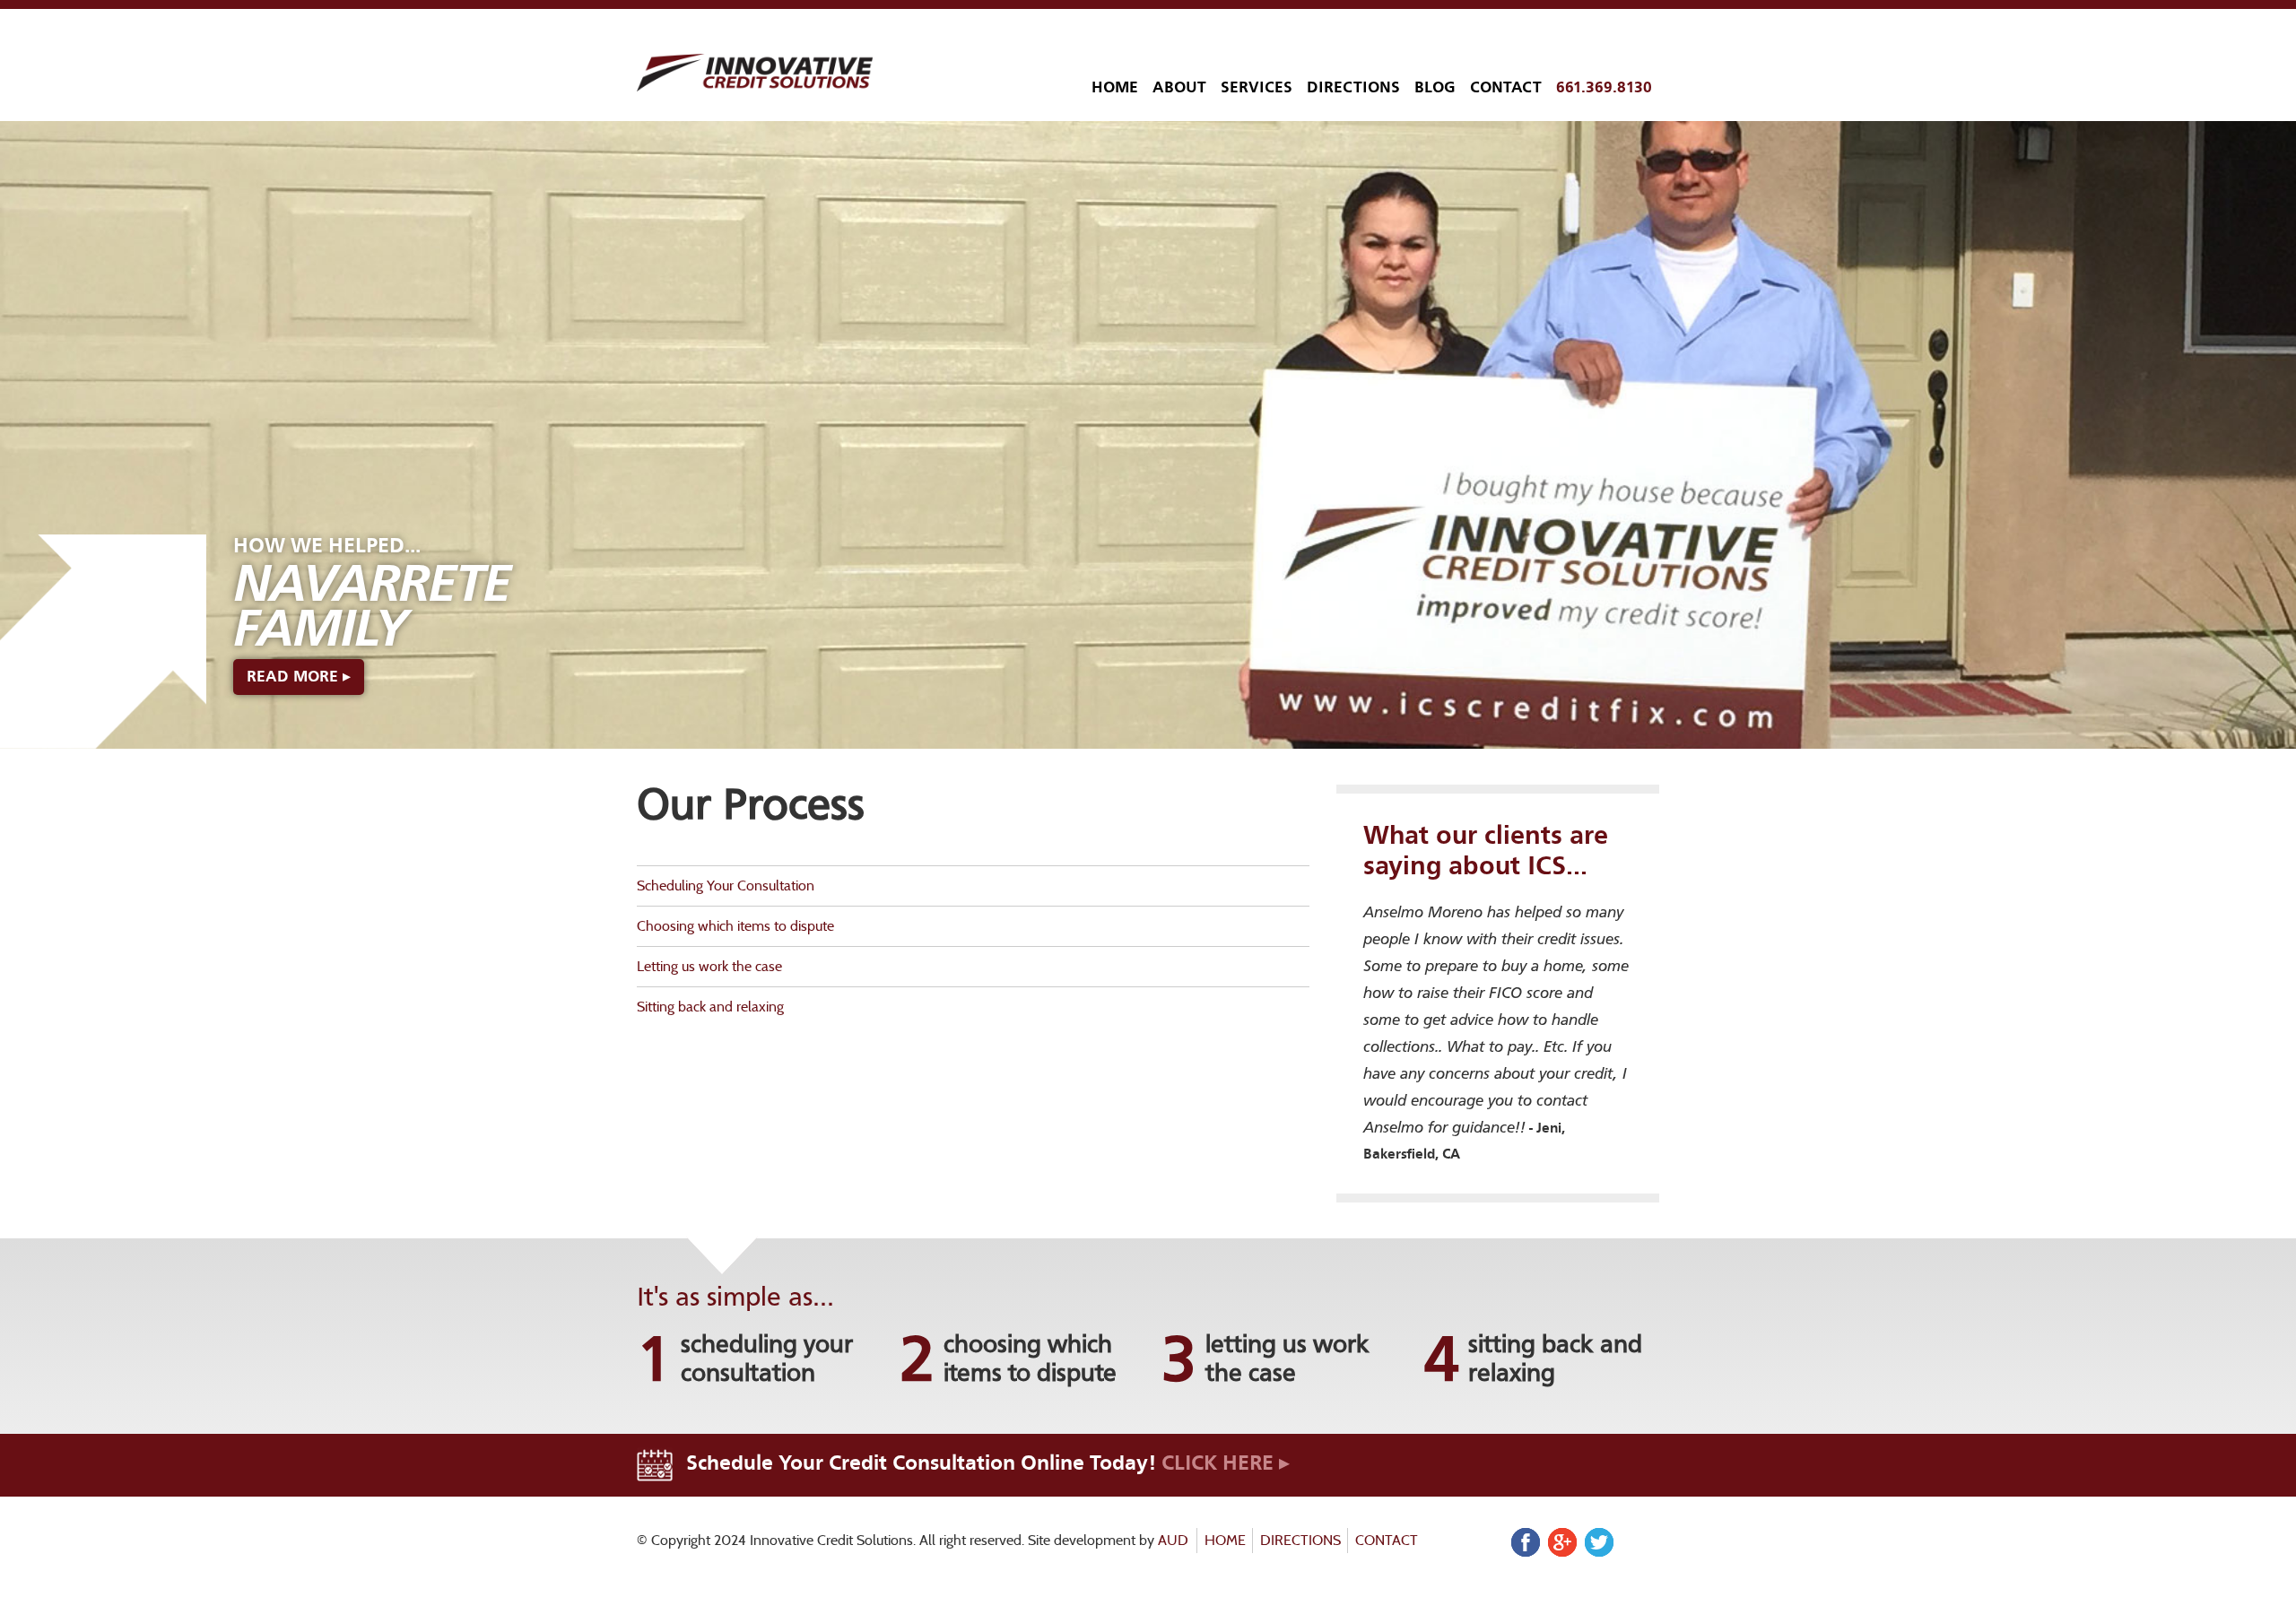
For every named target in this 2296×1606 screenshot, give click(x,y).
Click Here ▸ (1226, 1463)
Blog (1435, 87)
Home (1115, 87)
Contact (1506, 87)
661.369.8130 (1604, 87)
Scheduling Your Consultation (726, 885)
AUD (1173, 1540)
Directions (1353, 87)
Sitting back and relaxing (710, 1007)
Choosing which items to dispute (735, 926)
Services (1257, 87)
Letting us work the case (709, 966)
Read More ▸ (299, 677)
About (1179, 87)
